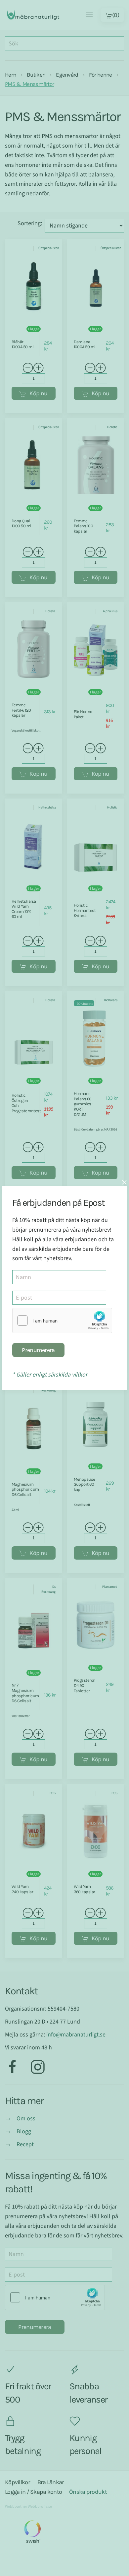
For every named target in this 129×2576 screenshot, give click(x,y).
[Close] (124, 1182)
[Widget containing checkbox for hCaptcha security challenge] (62, 1320)
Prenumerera (38, 1350)
